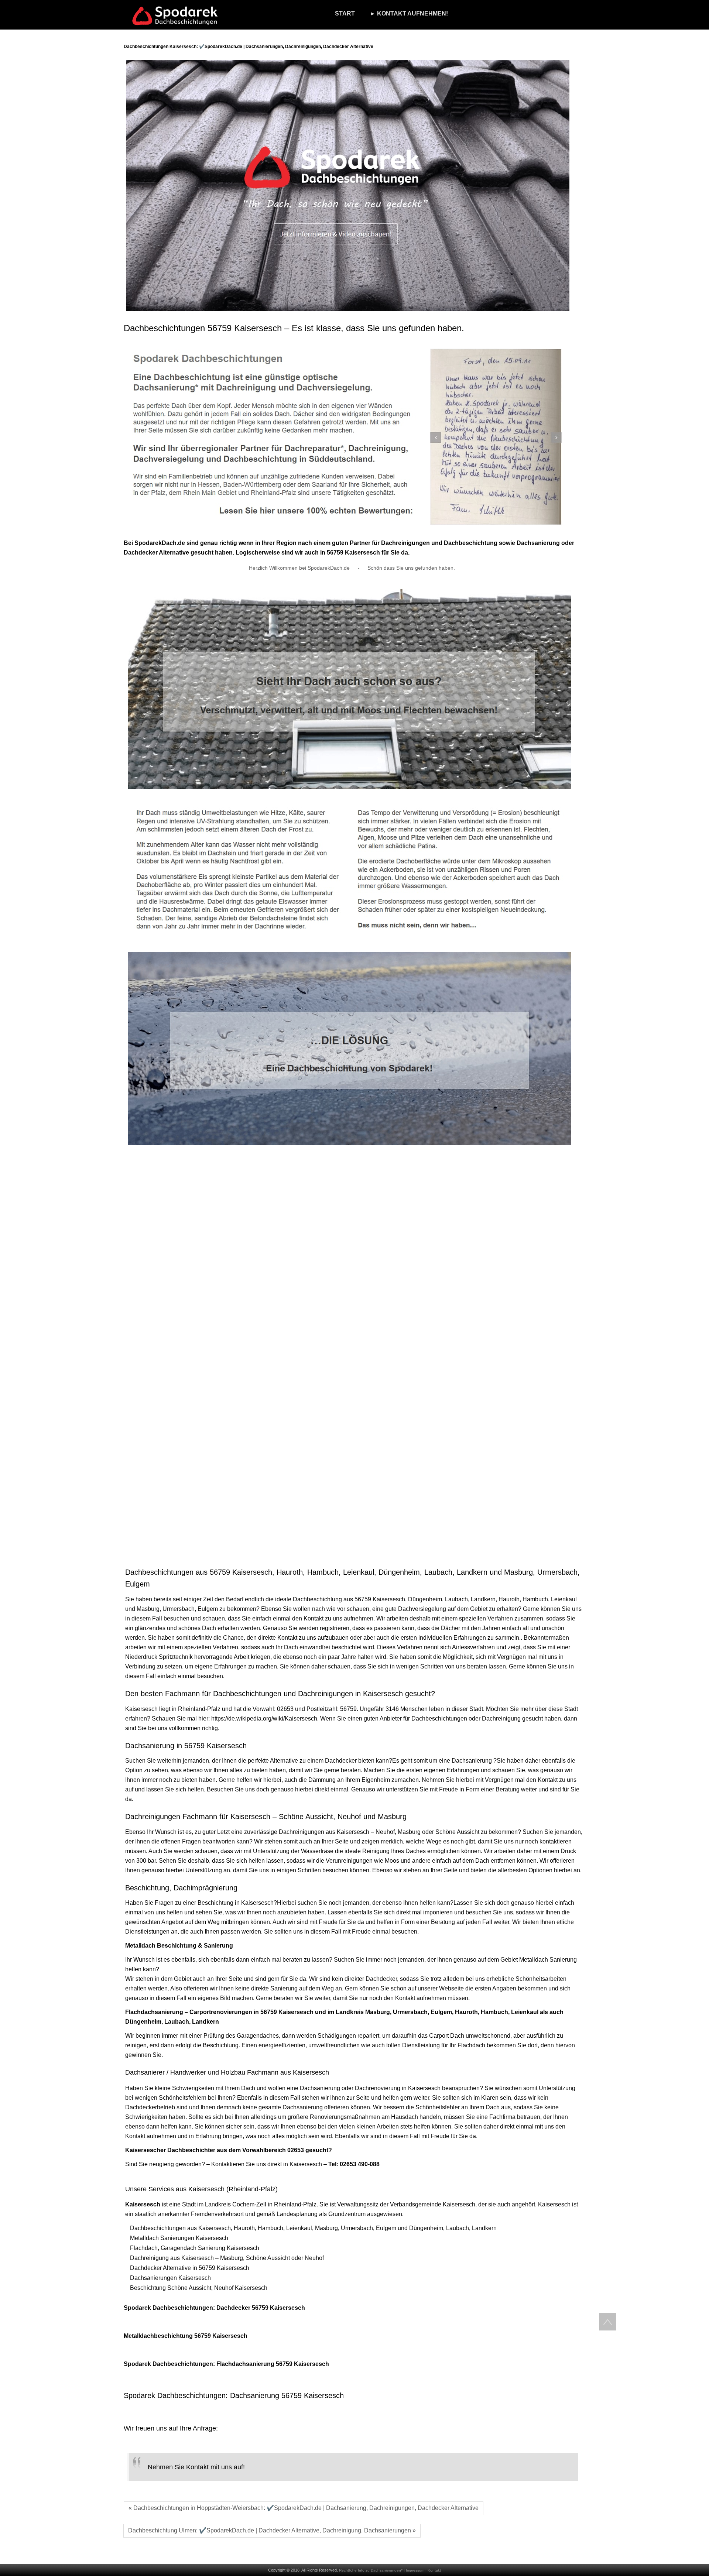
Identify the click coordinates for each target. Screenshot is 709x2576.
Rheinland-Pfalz (199, 1709)
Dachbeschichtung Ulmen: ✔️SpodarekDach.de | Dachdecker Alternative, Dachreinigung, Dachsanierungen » (272, 2530)
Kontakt (434, 2570)
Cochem (243, 2204)
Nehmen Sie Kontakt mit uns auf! (196, 2467)
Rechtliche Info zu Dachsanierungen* (371, 2570)
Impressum (415, 2570)
